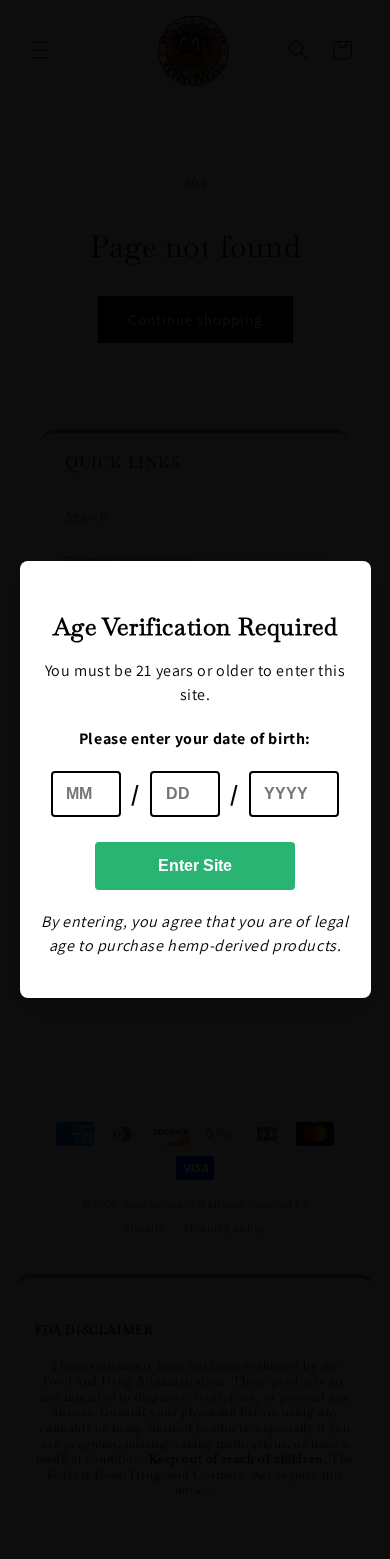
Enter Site (195, 865)
